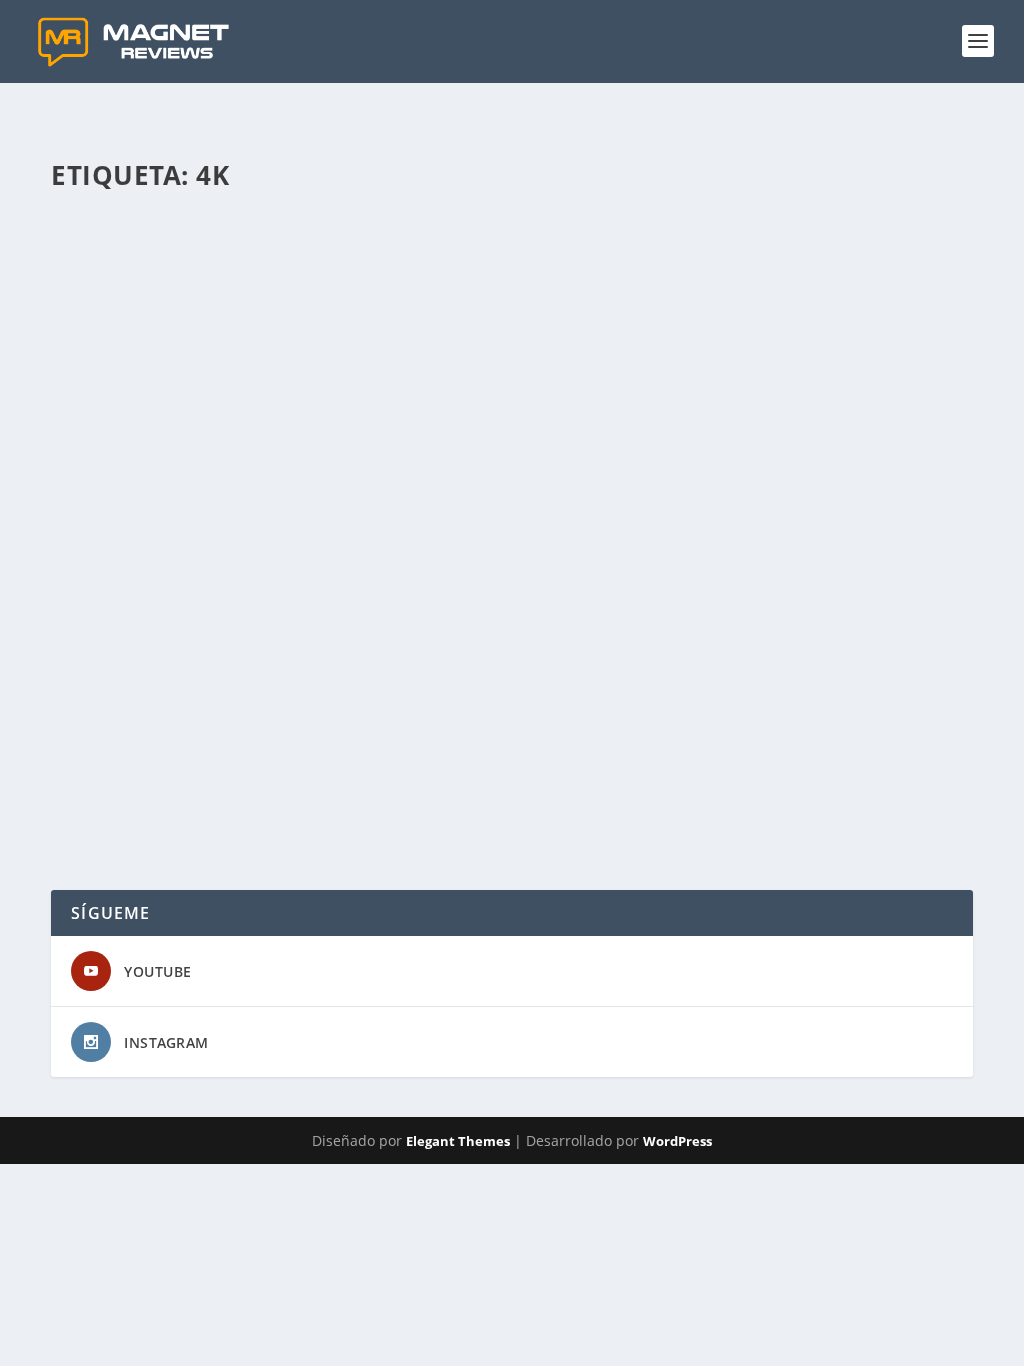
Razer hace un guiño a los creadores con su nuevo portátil (354, 708)
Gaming (232, 739)
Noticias (282, 739)
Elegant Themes (458, 1141)
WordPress (677, 1141)
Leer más (116, 818)
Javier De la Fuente (145, 739)
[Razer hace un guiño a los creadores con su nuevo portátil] (516, 441)
